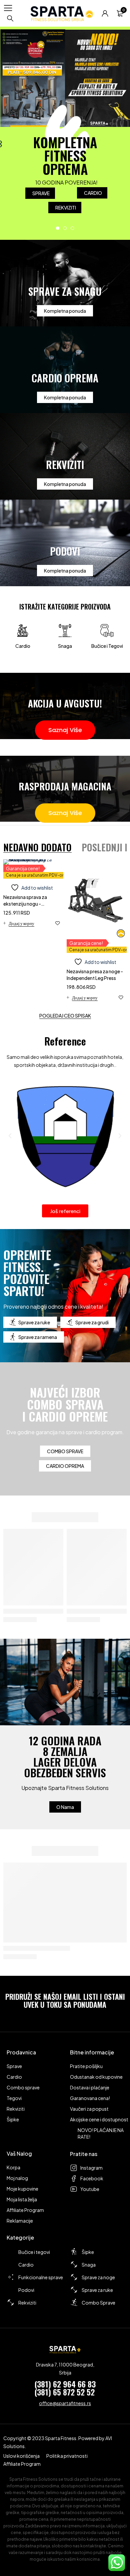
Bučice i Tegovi (107, 646)
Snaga (65, 646)
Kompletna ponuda (65, 311)
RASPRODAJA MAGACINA (65, 786)
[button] (19, 923)
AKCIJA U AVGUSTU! (65, 703)
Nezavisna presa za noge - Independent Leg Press (95, 975)
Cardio (23, 646)
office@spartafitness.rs (65, 2403)
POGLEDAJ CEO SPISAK (65, 1016)
